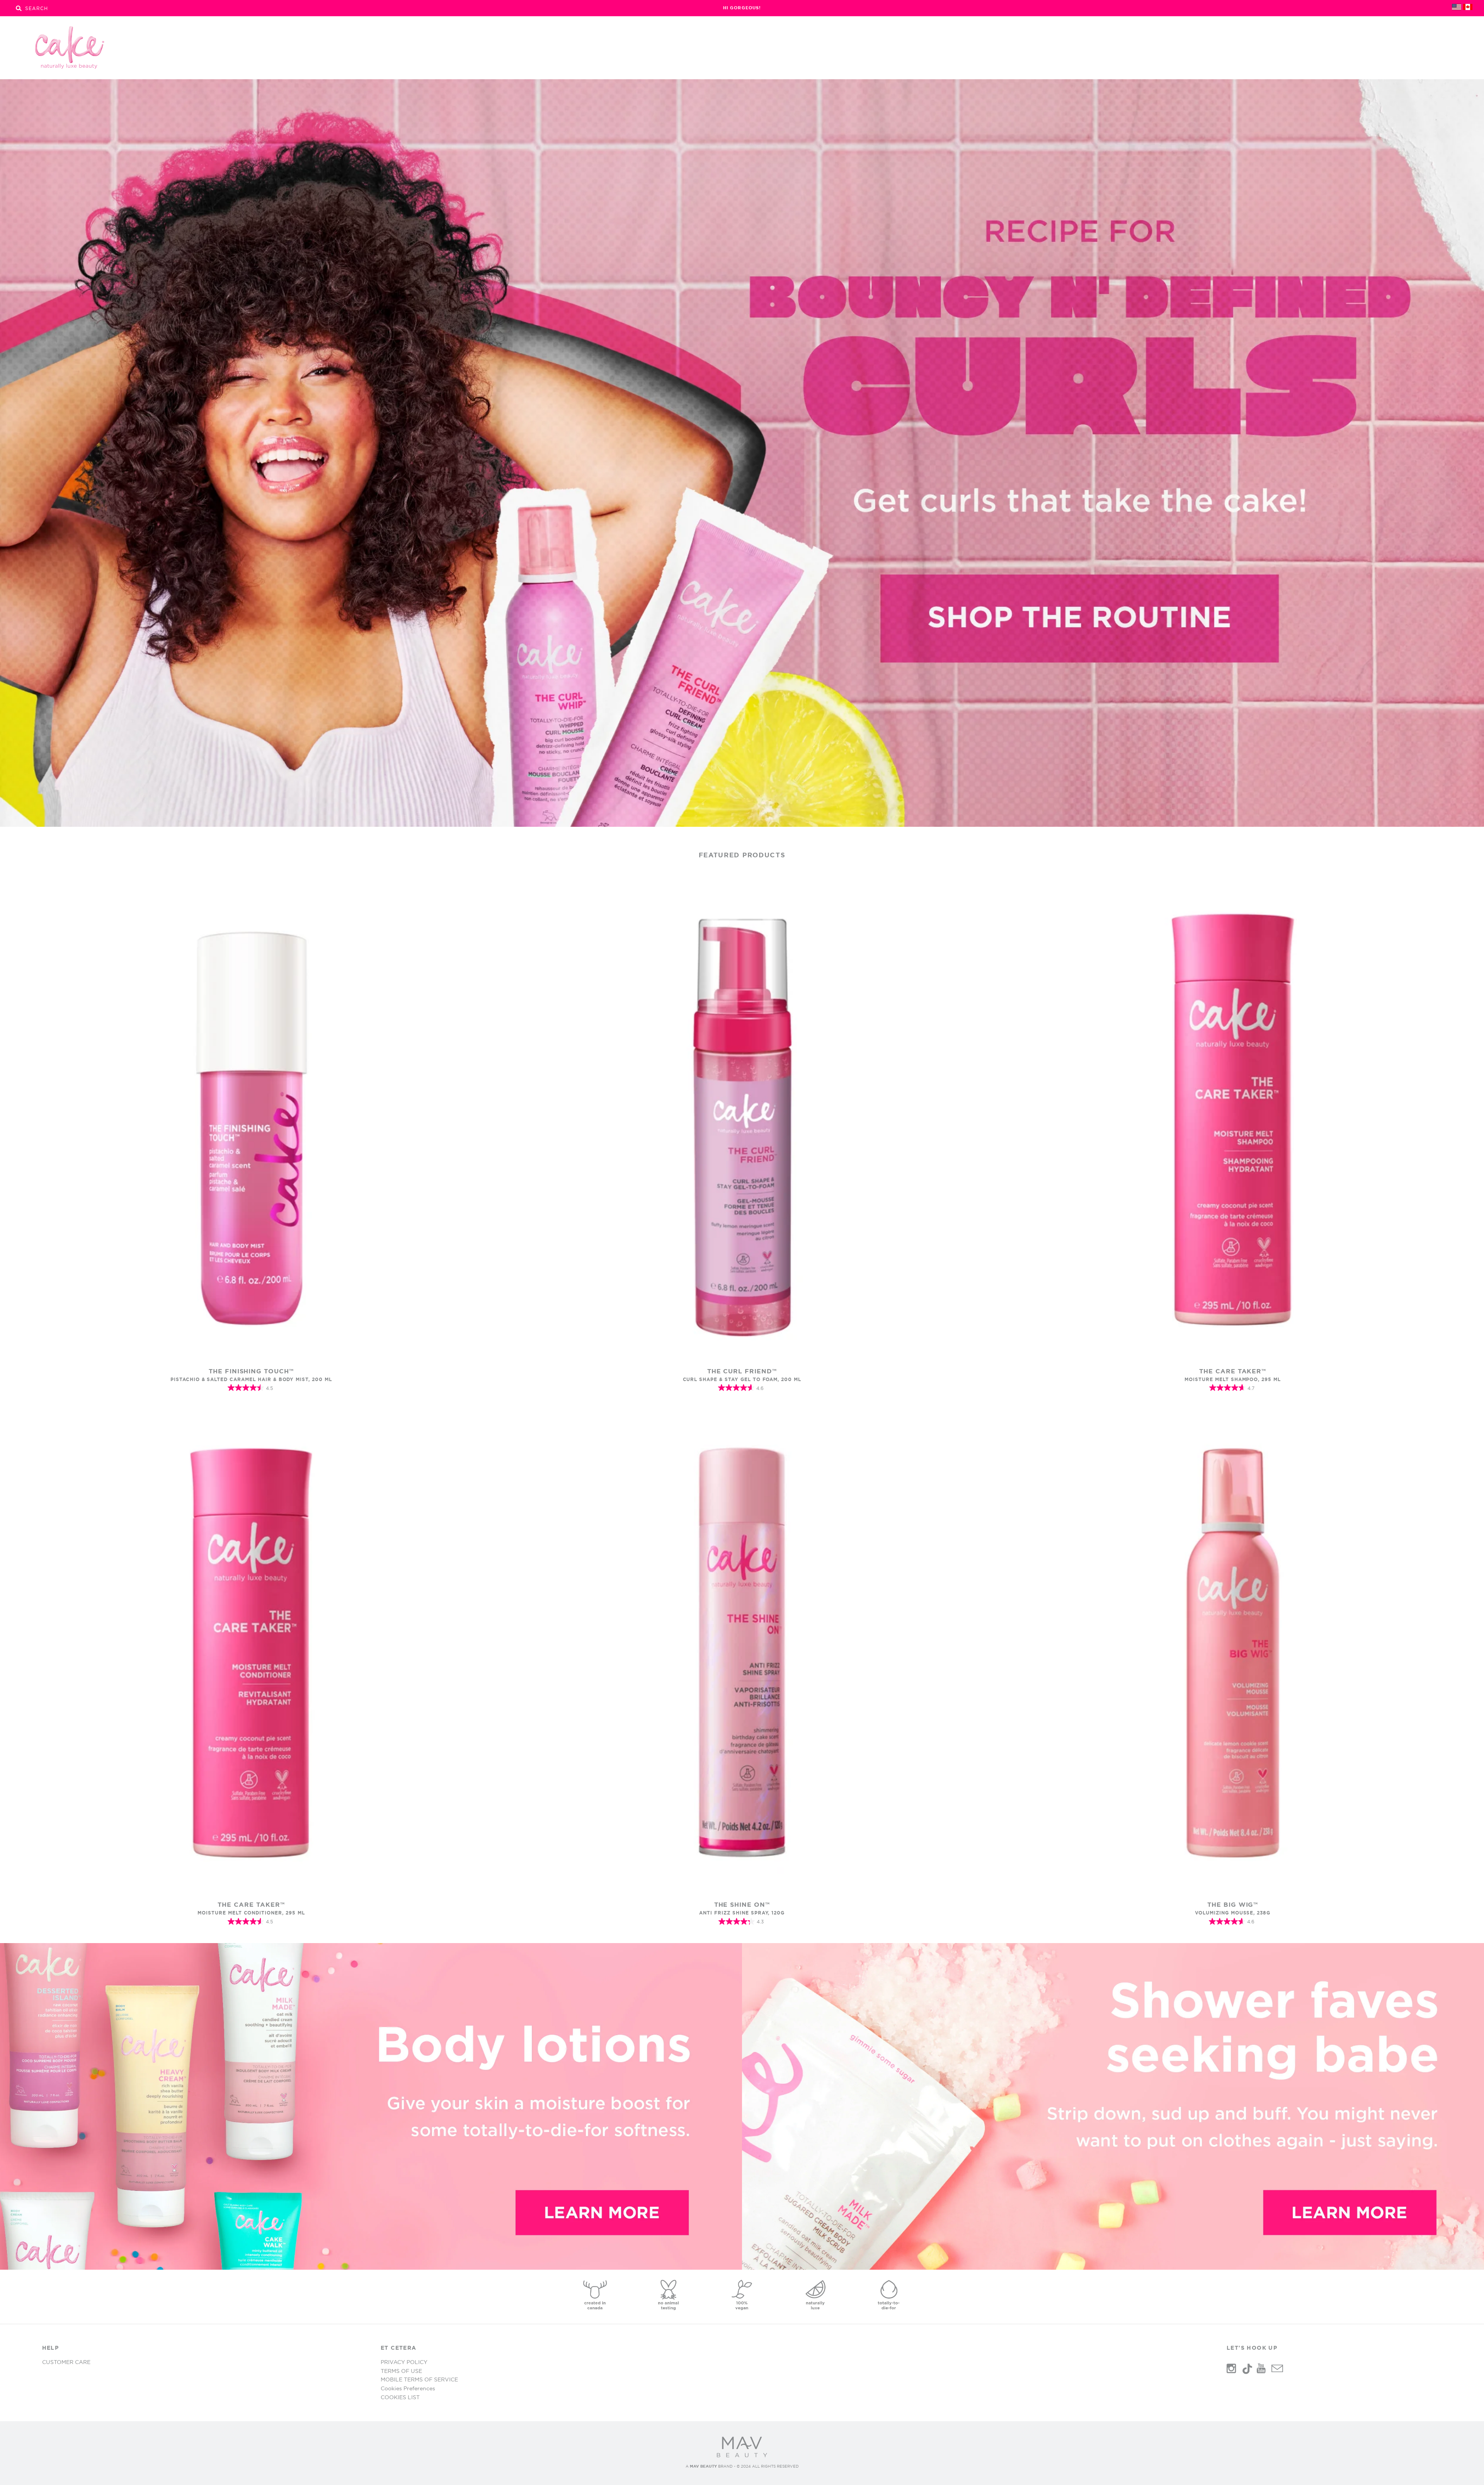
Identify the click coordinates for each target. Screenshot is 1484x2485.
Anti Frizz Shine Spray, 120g (742, 1913)
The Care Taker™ (1233, 1371)
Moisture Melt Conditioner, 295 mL (251, 1913)
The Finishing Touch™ (251, 1371)
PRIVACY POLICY (404, 2362)
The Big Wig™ (1233, 1904)
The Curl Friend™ (742, 1371)
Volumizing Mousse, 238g (1233, 1913)
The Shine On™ (742, 1904)
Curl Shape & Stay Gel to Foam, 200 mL (742, 1379)
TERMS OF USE (401, 2371)
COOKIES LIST (400, 2397)
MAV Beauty (703, 2466)
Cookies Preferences (408, 2388)
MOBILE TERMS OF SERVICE (419, 2379)
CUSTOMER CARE (66, 2362)
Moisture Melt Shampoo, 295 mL (1233, 1379)
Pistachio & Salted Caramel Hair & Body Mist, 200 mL (251, 1379)
